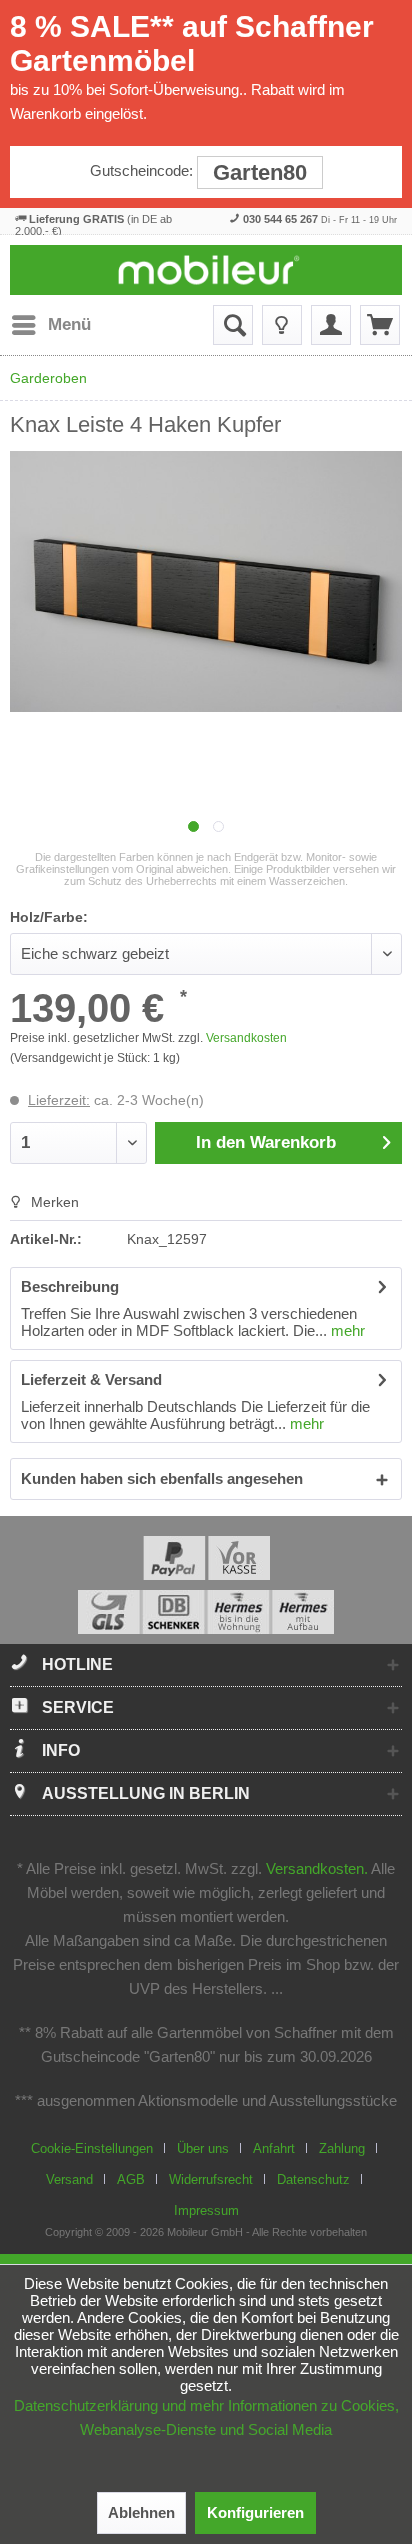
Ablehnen (141, 2512)
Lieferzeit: (59, 1100)
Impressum (206, 2210)
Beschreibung (70, 1286)
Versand (69, 2179)
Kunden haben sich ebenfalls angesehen (162, 1478)
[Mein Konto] (331, 325)
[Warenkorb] (380, 325)
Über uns (203, 2148)
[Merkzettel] (282, 325)
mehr (346, 1330)
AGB (131, 2179)
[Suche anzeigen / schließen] (233, 325)
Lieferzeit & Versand (91, 1379)
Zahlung (342, 2148)
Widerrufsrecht (211, 2179)
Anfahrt (274, 2148)
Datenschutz (313, 2179)
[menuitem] (50, 325)
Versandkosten (246, 1038)
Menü (69, 324)
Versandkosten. (317, 1868)
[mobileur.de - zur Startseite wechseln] (206, 270)
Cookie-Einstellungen (92, 2148)
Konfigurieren (255, 2512)
